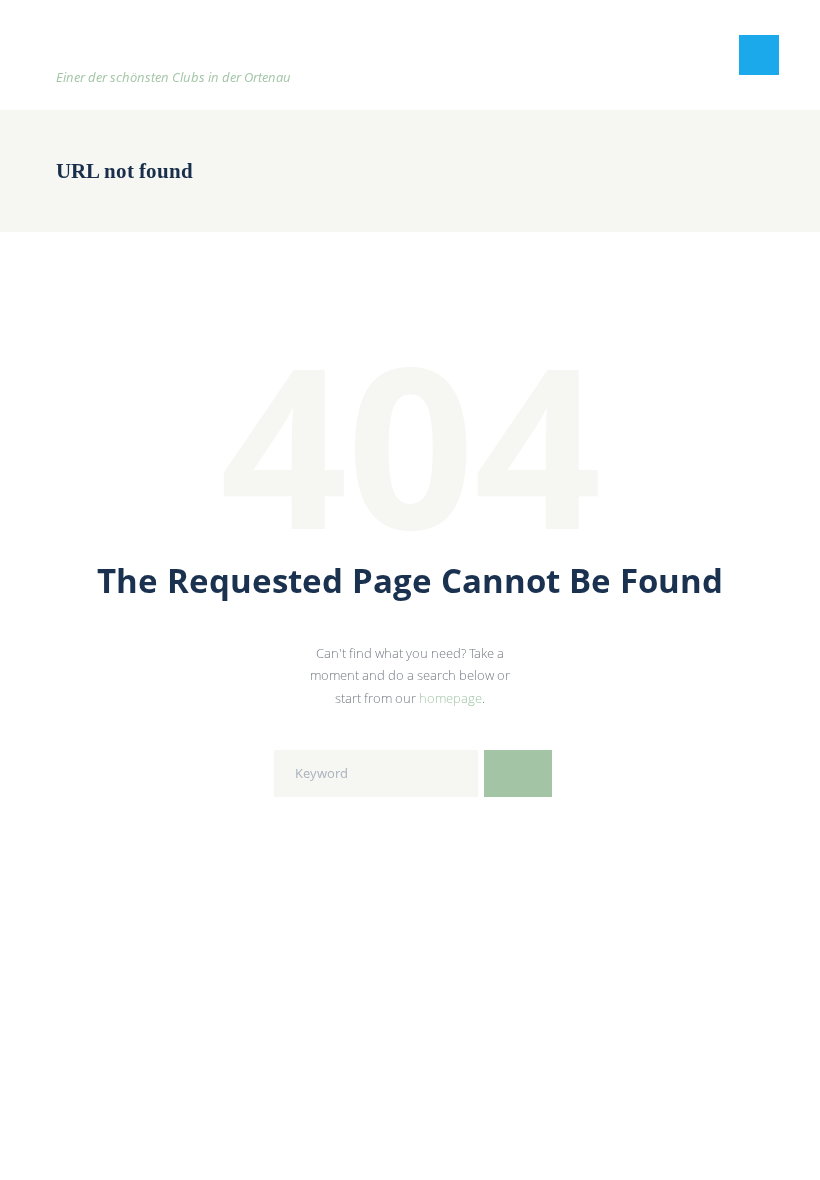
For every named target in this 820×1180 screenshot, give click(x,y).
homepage (450, 698)
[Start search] (518, 773)
